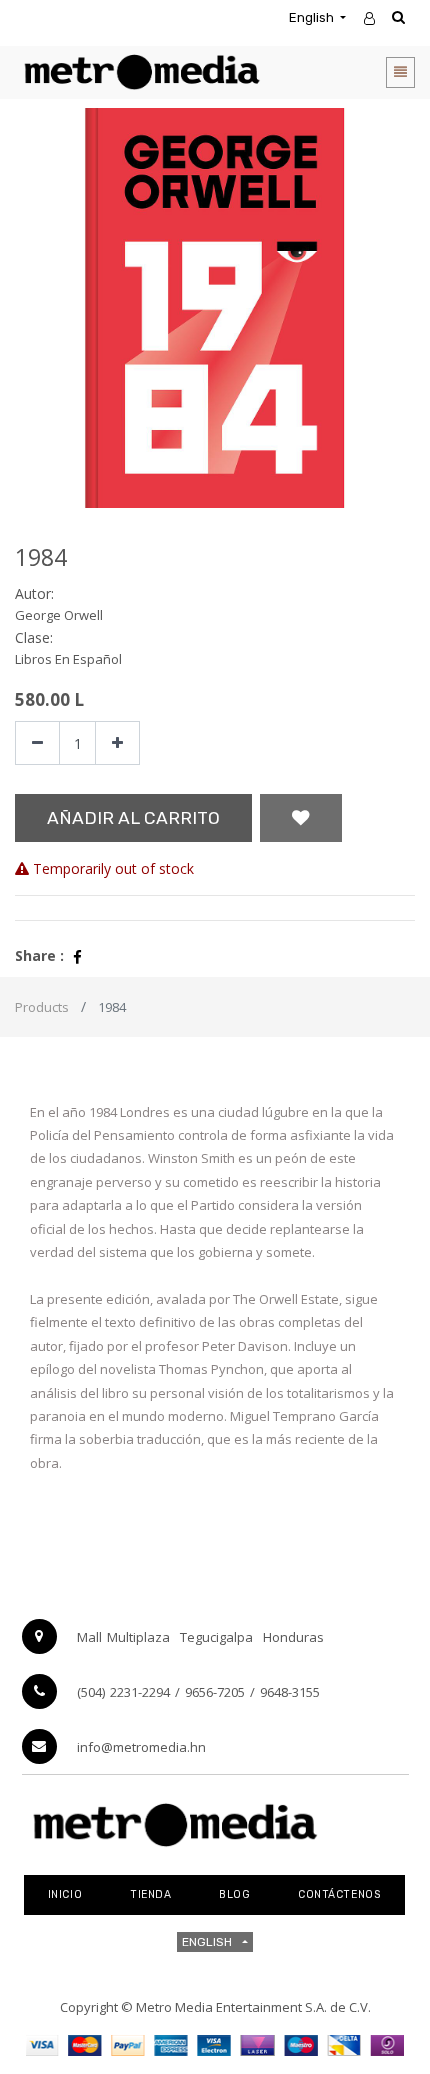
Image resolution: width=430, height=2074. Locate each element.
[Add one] (117, 743)
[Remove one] (37, 743)
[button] (301, 818)
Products (42, 1007)
